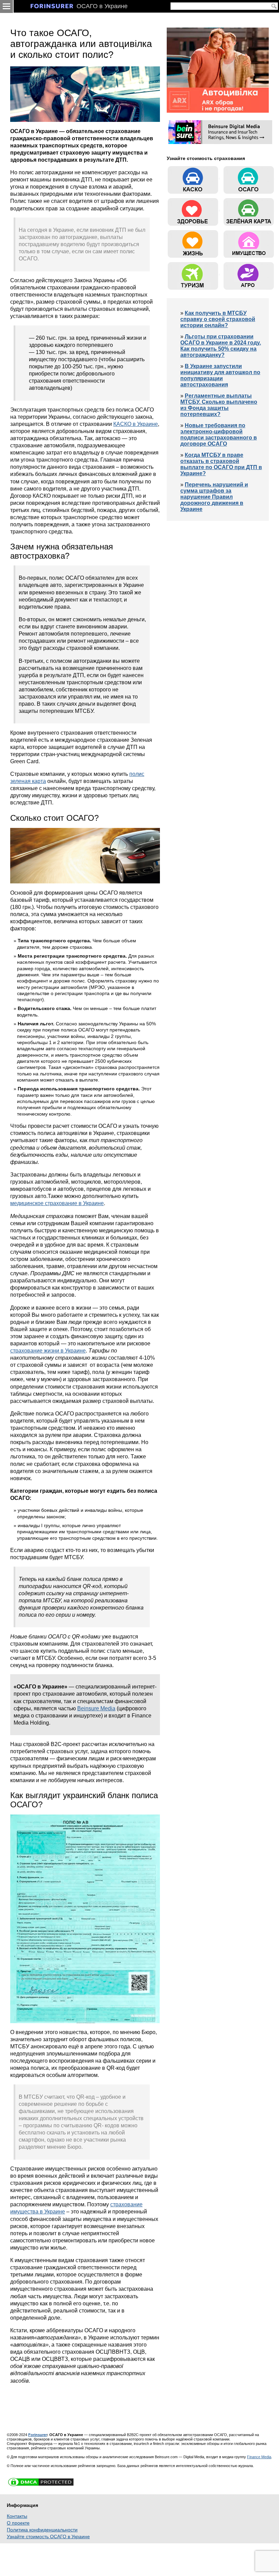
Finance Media (259, 2457)
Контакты (17, 2516)
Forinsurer (38, 2435)
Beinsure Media (96, 1708)
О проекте (18, 2523)
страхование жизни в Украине (48, 1350)
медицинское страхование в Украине (57, 1203)
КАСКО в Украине (136, 424)
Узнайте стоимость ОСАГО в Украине (48, 2537)
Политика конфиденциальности (42, 2530)
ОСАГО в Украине (102, 6)
